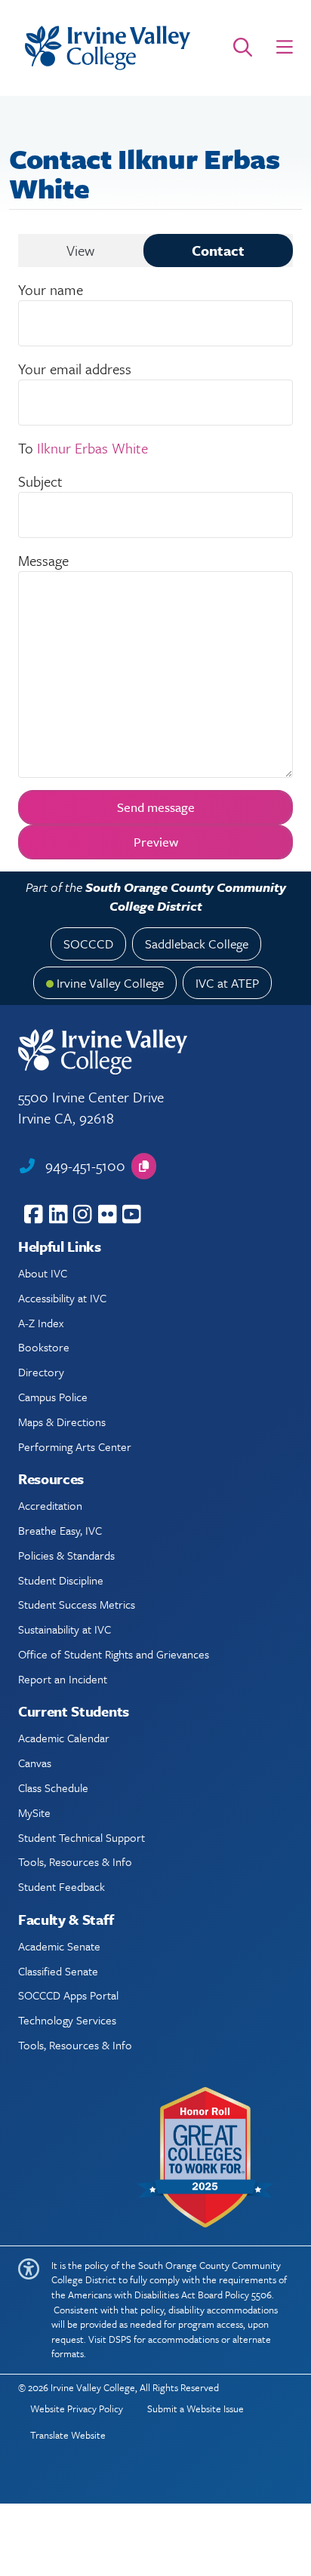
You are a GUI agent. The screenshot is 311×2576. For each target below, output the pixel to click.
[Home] (108, 48)
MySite (34, 1812)
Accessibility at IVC (62, 1298)
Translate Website (68, 2435)
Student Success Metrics (77, 1604)
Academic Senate (59, 1946)
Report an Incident (63, 1679)
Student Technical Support (82, 1837)
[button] (285, 48)
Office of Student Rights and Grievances (114, 1654)
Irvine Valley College (110, 983)
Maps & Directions (62, 1422)
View (80, 250)
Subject (40, 481)
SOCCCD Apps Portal (68, 1995)
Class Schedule (53, 1788)
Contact (218, 250)
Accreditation (50, 1505)
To (26, 448)
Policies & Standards (66, 1555)
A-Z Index (41, 1323)
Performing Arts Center (75, 1446)
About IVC (43, 1273)
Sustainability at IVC (65, 1629)
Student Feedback (62, 1886)
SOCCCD (88, 944)
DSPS (120, 2339)
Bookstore (44, 1347)
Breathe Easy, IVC (60, 1530)
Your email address (75, 369)
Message (43, 560)
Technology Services (67, 2020)
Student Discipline (61, 1580)
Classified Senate (58, 1971)
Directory (41, 1372)
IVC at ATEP (227, 983)
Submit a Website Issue (196, 2408)
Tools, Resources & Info (75, 1861)
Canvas (35, 1763)
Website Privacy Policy (77, 2408)
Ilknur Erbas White (92, 448)
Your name (51, 289)
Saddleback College (197, 944)
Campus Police (53, 1397)
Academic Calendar (64, 1738)
